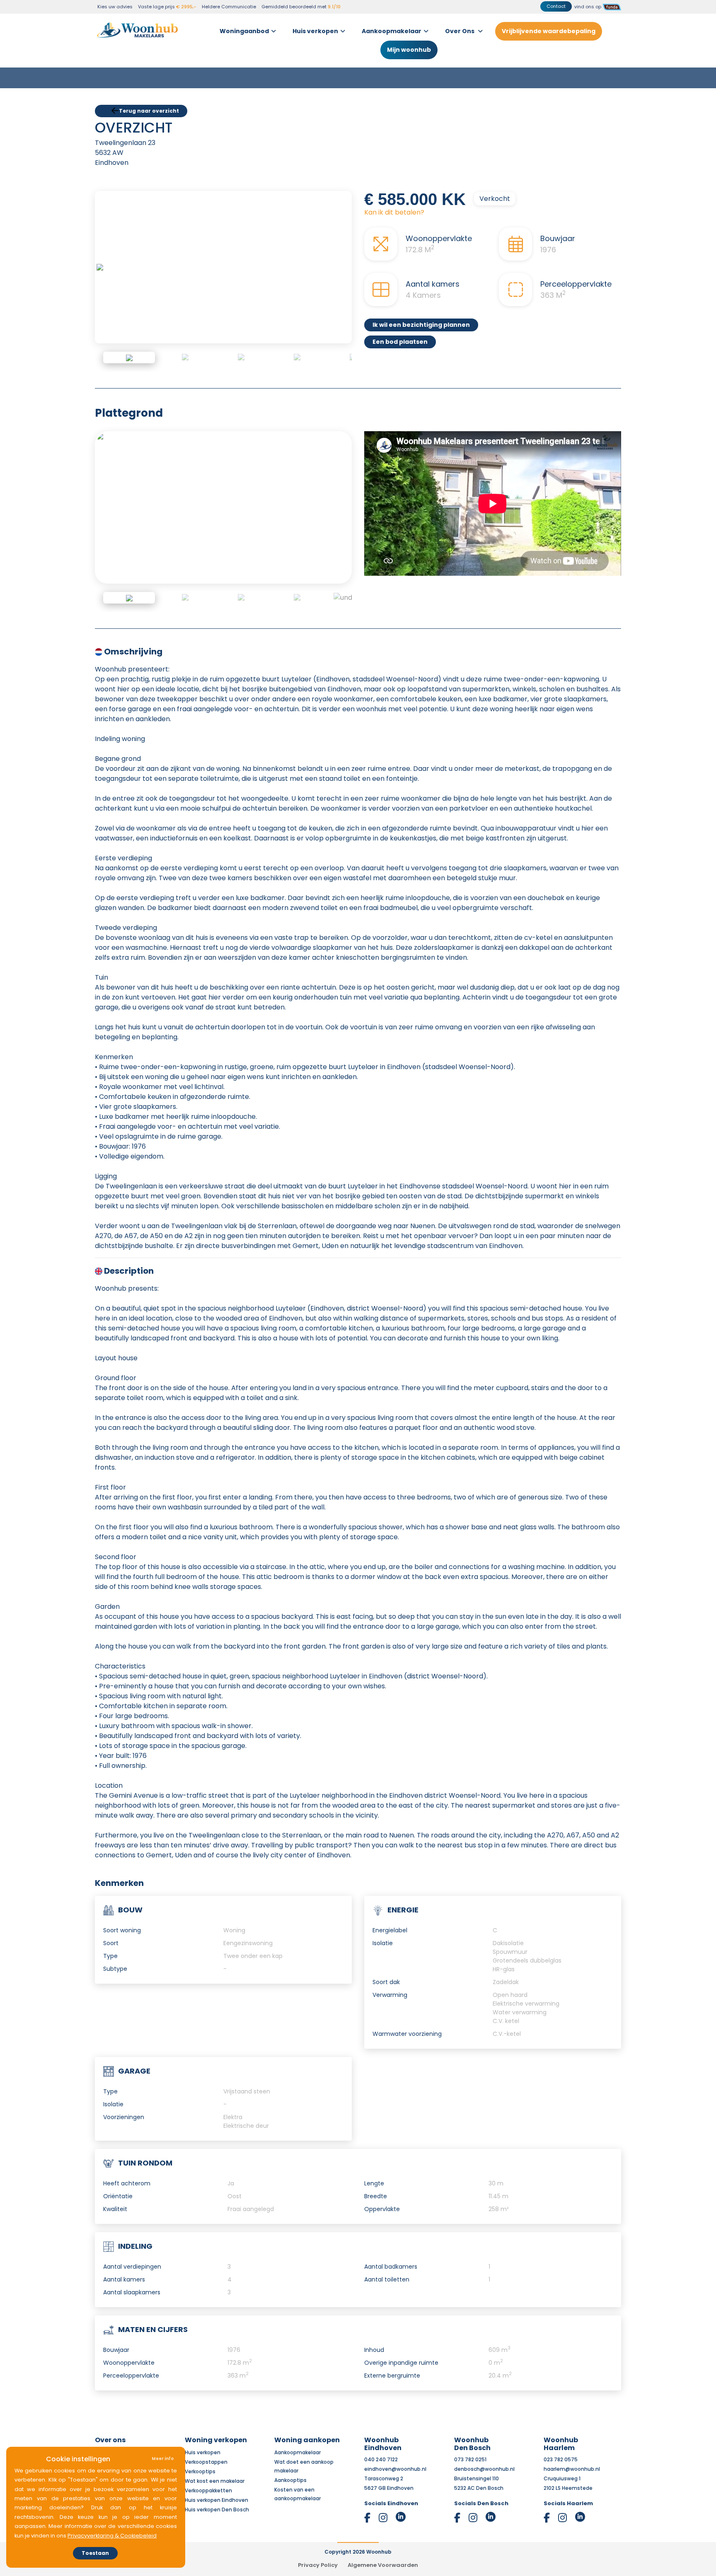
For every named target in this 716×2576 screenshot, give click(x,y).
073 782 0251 (470, 2447)
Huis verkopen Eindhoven (216, 2488)
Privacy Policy (318, 2553)
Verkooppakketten (208, 2478)
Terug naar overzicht (149, 98)
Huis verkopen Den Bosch (217, 2497)
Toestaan (95, 2553)
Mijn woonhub (409, 41)
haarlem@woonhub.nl (572, 2456)
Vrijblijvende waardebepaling (549, 23)
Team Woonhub (116, 2440)
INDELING (135, 2234)
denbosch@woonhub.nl (484, 2456)
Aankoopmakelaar (392, 23)
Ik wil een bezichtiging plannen (421, 312)
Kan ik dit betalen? (394, 200)
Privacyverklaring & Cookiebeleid (112, 2536)
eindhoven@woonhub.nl (395, 2456)
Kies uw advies (115, 7)
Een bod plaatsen (400, 329)
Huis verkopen (315, 23)
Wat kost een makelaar (215, 2469)
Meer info (163, 2459)
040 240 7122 (381, 2447)
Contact (556, 6)
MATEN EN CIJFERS (153, 2317)
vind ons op (588, 7)
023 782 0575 (561, 2447)
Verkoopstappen (206, 2449)
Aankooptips (290, 2468)
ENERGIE (403, 1897)
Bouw (130, 1897)
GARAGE (134, 2058)
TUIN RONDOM (145, 2150)
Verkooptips (200, 2459)
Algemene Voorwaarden (383, 2553)
